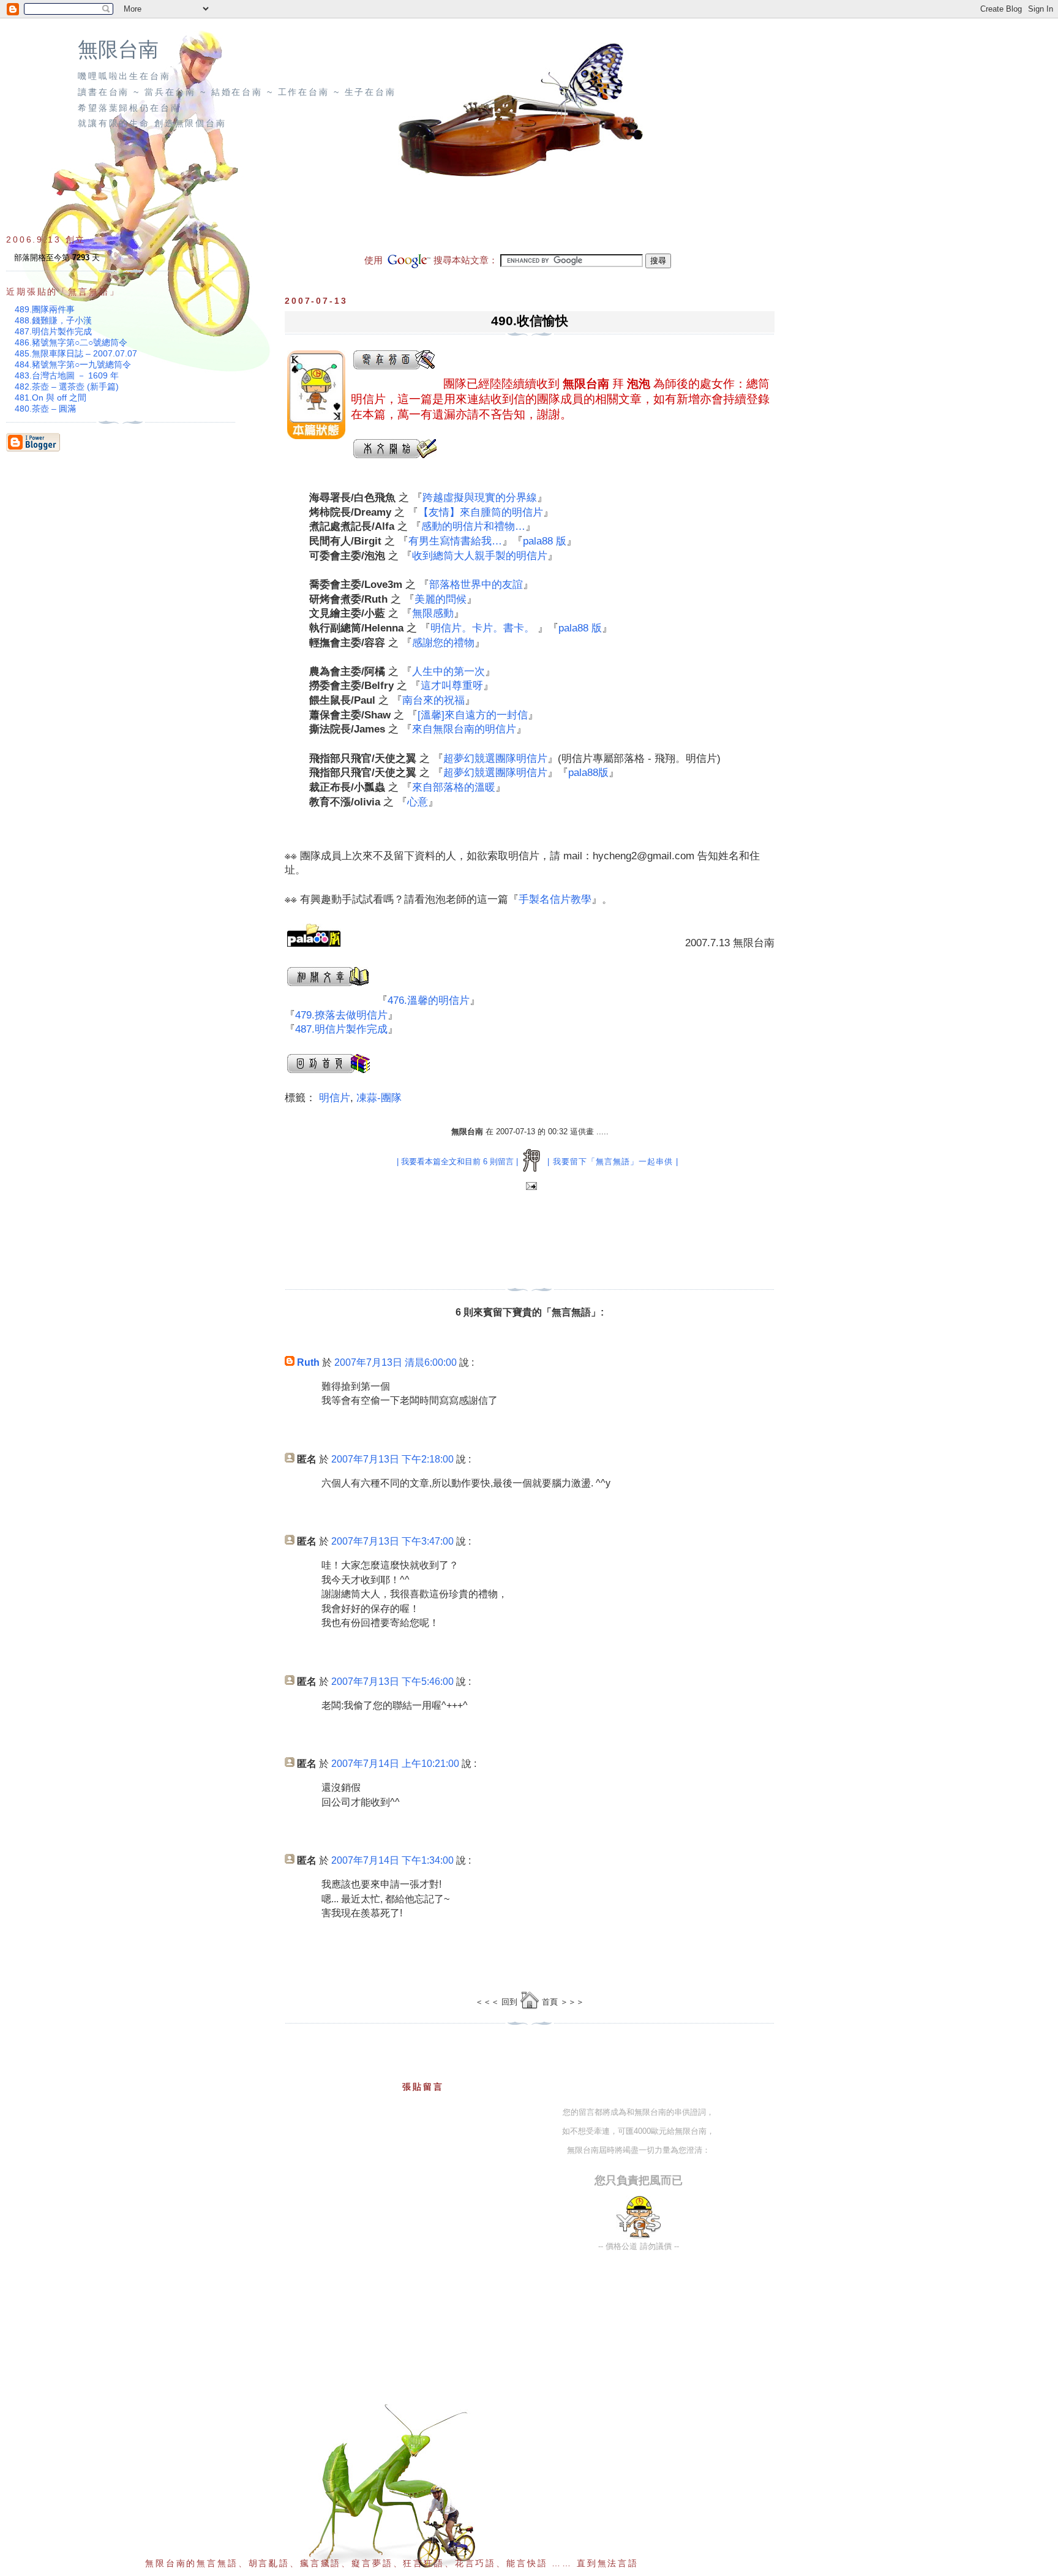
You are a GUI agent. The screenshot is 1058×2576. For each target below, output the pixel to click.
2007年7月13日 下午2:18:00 (392, 1459)
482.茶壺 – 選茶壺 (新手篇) (67, 386)
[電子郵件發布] (530, 1187)
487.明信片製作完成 (341, 1029)
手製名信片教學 (555, 899)
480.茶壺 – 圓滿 (45, 409)
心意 (418, 802)
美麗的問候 (441, 599)
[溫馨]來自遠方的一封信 (473, 715)
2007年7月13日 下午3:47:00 (392, 1541)
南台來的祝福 (433, 700)
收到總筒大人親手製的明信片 (480, 556)
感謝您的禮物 (443, 643)
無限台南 (118, 50)
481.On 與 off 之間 (51, 397)
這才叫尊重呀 (452, 686)
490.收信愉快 (530, 321)
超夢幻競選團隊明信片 (495, 759)
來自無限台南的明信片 (464, 729)
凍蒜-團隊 (379, 1098)
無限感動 (433, 613)
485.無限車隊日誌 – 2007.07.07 (76, 353)
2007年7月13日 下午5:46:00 (392, 1682)
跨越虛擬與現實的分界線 (480, 498)
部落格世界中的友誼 (476, 585)
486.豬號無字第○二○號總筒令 (71, 342)
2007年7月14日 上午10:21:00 (395, 1764)
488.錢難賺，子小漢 (53, 320)
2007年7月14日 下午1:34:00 (392, 1860)
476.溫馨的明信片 (429, 1000)
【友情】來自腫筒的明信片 (481, 512)
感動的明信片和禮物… (473, 526)
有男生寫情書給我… (455, 541)
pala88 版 (545, 541)
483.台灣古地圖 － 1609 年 (67, 375)
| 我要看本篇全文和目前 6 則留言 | (457, 1162)
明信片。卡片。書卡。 (482, 628)
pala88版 (588, 773)
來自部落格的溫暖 (454, 787)
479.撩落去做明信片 (341, 1015)
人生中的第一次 (448, 672)
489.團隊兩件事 (45, 309)
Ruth (308, 1362)
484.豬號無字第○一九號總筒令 (73, 364)
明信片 (335, 1098)
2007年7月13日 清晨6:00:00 (396, 1362)
